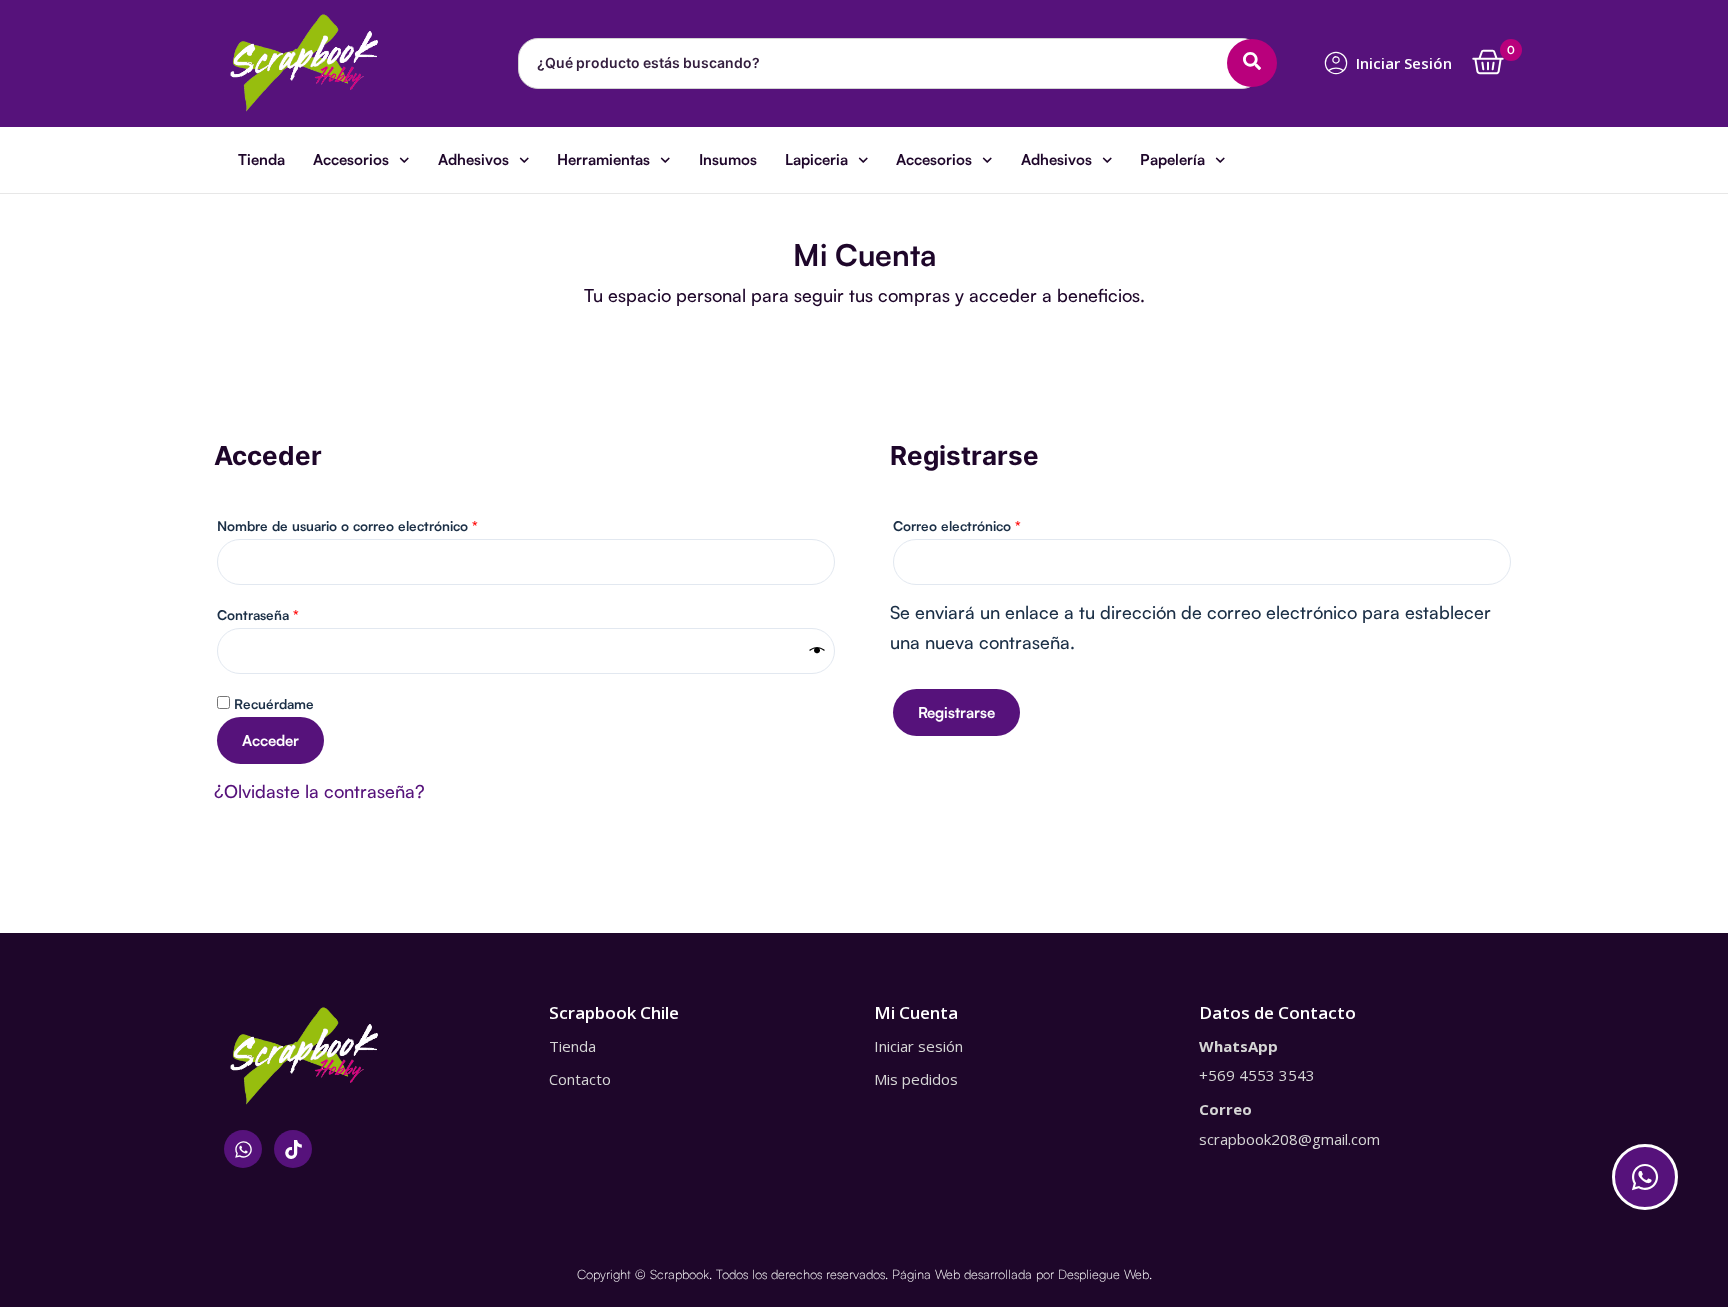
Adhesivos (473, 159)
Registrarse (956, 712)
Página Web (926, 1274)
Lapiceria (816, 159)
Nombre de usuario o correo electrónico (381, 523)
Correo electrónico (991, 523)
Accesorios (351, 159)
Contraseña (292, 612)
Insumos (728, 159)
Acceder (270, 740)
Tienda (261, 159)
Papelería (1172, 159)
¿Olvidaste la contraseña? (319, 791)
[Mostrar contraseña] (817, 651)
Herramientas (603, 159)
